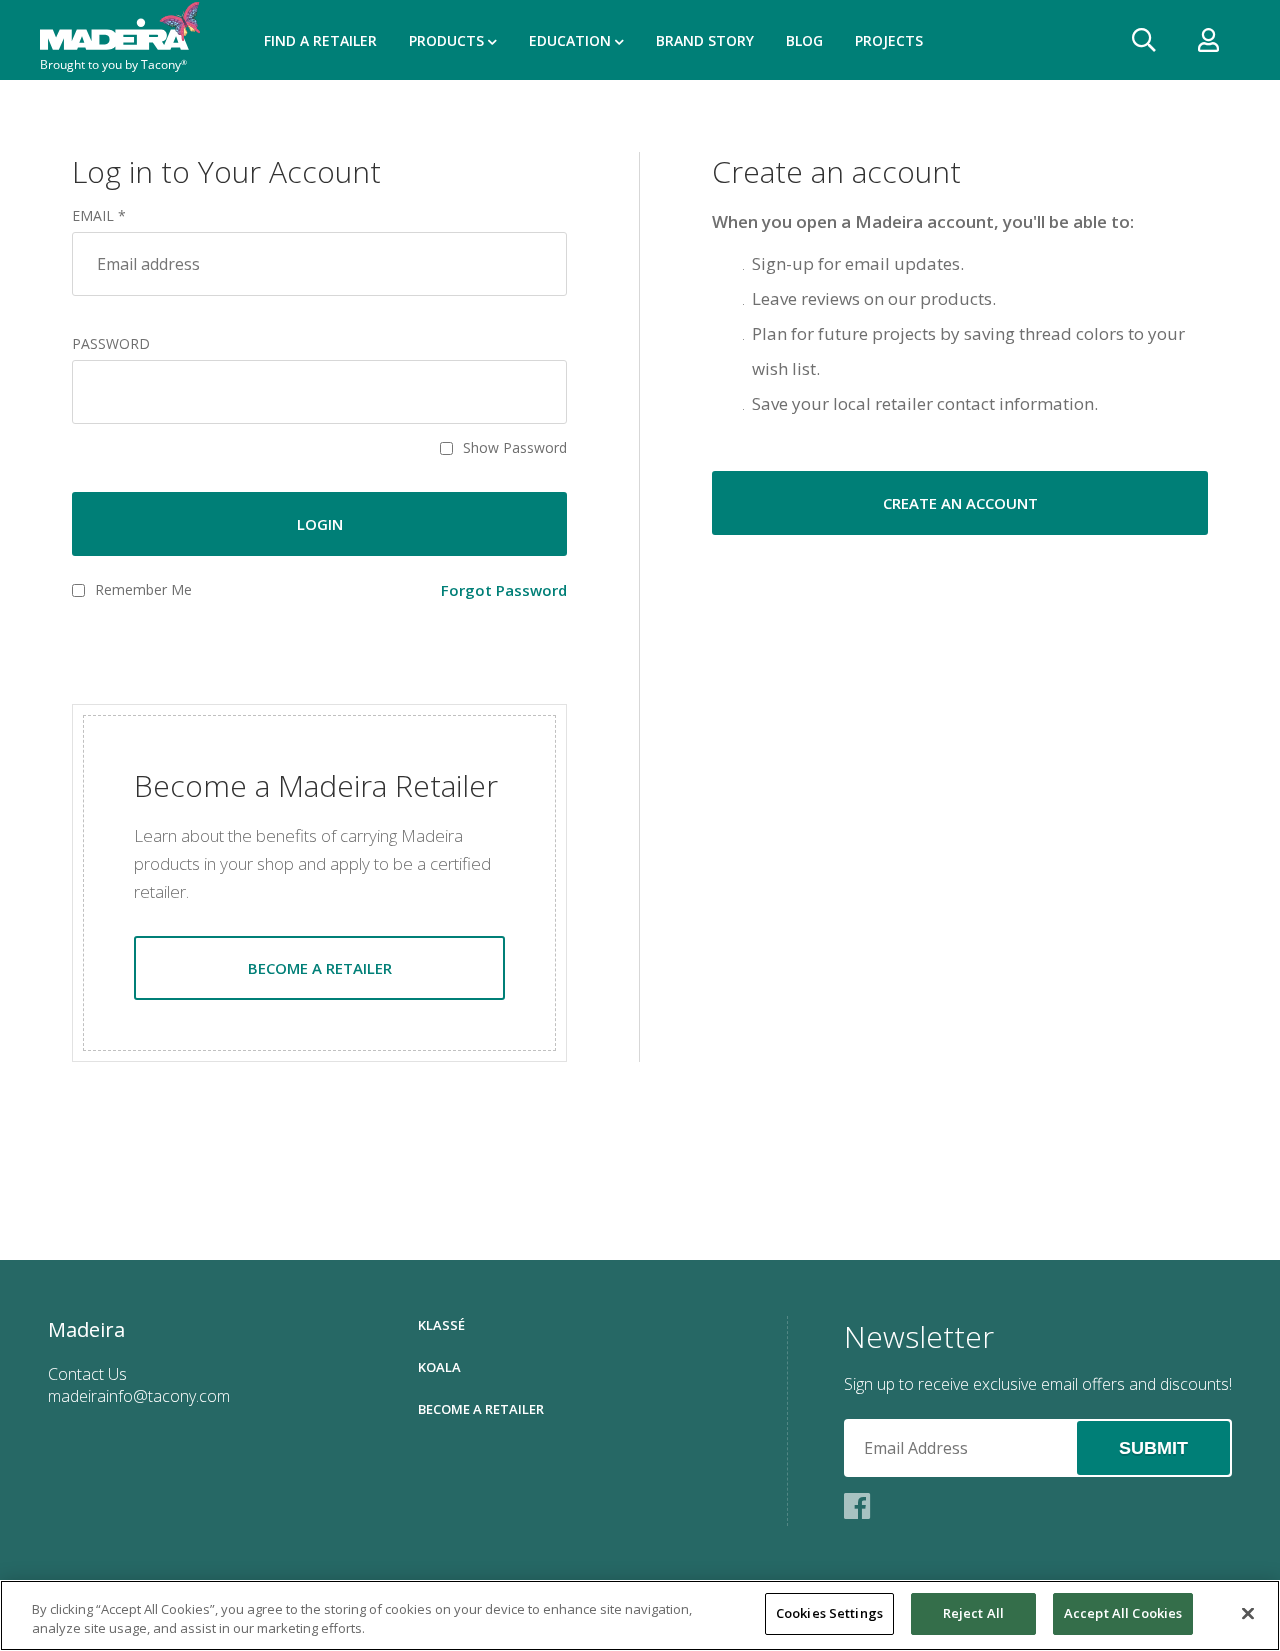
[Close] (1248, 1613)
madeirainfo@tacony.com (139, 1396)
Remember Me (143, 590)
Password (111, 344)
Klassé (441, 1325)
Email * (99, 216)
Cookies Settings (829, 1613)
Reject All (973, 1613)
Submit (1153, 1448)
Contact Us (87, 1374)
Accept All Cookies (1123, 1613)
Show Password (515, 448)
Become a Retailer (481, 1409)
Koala (439, 1367)
